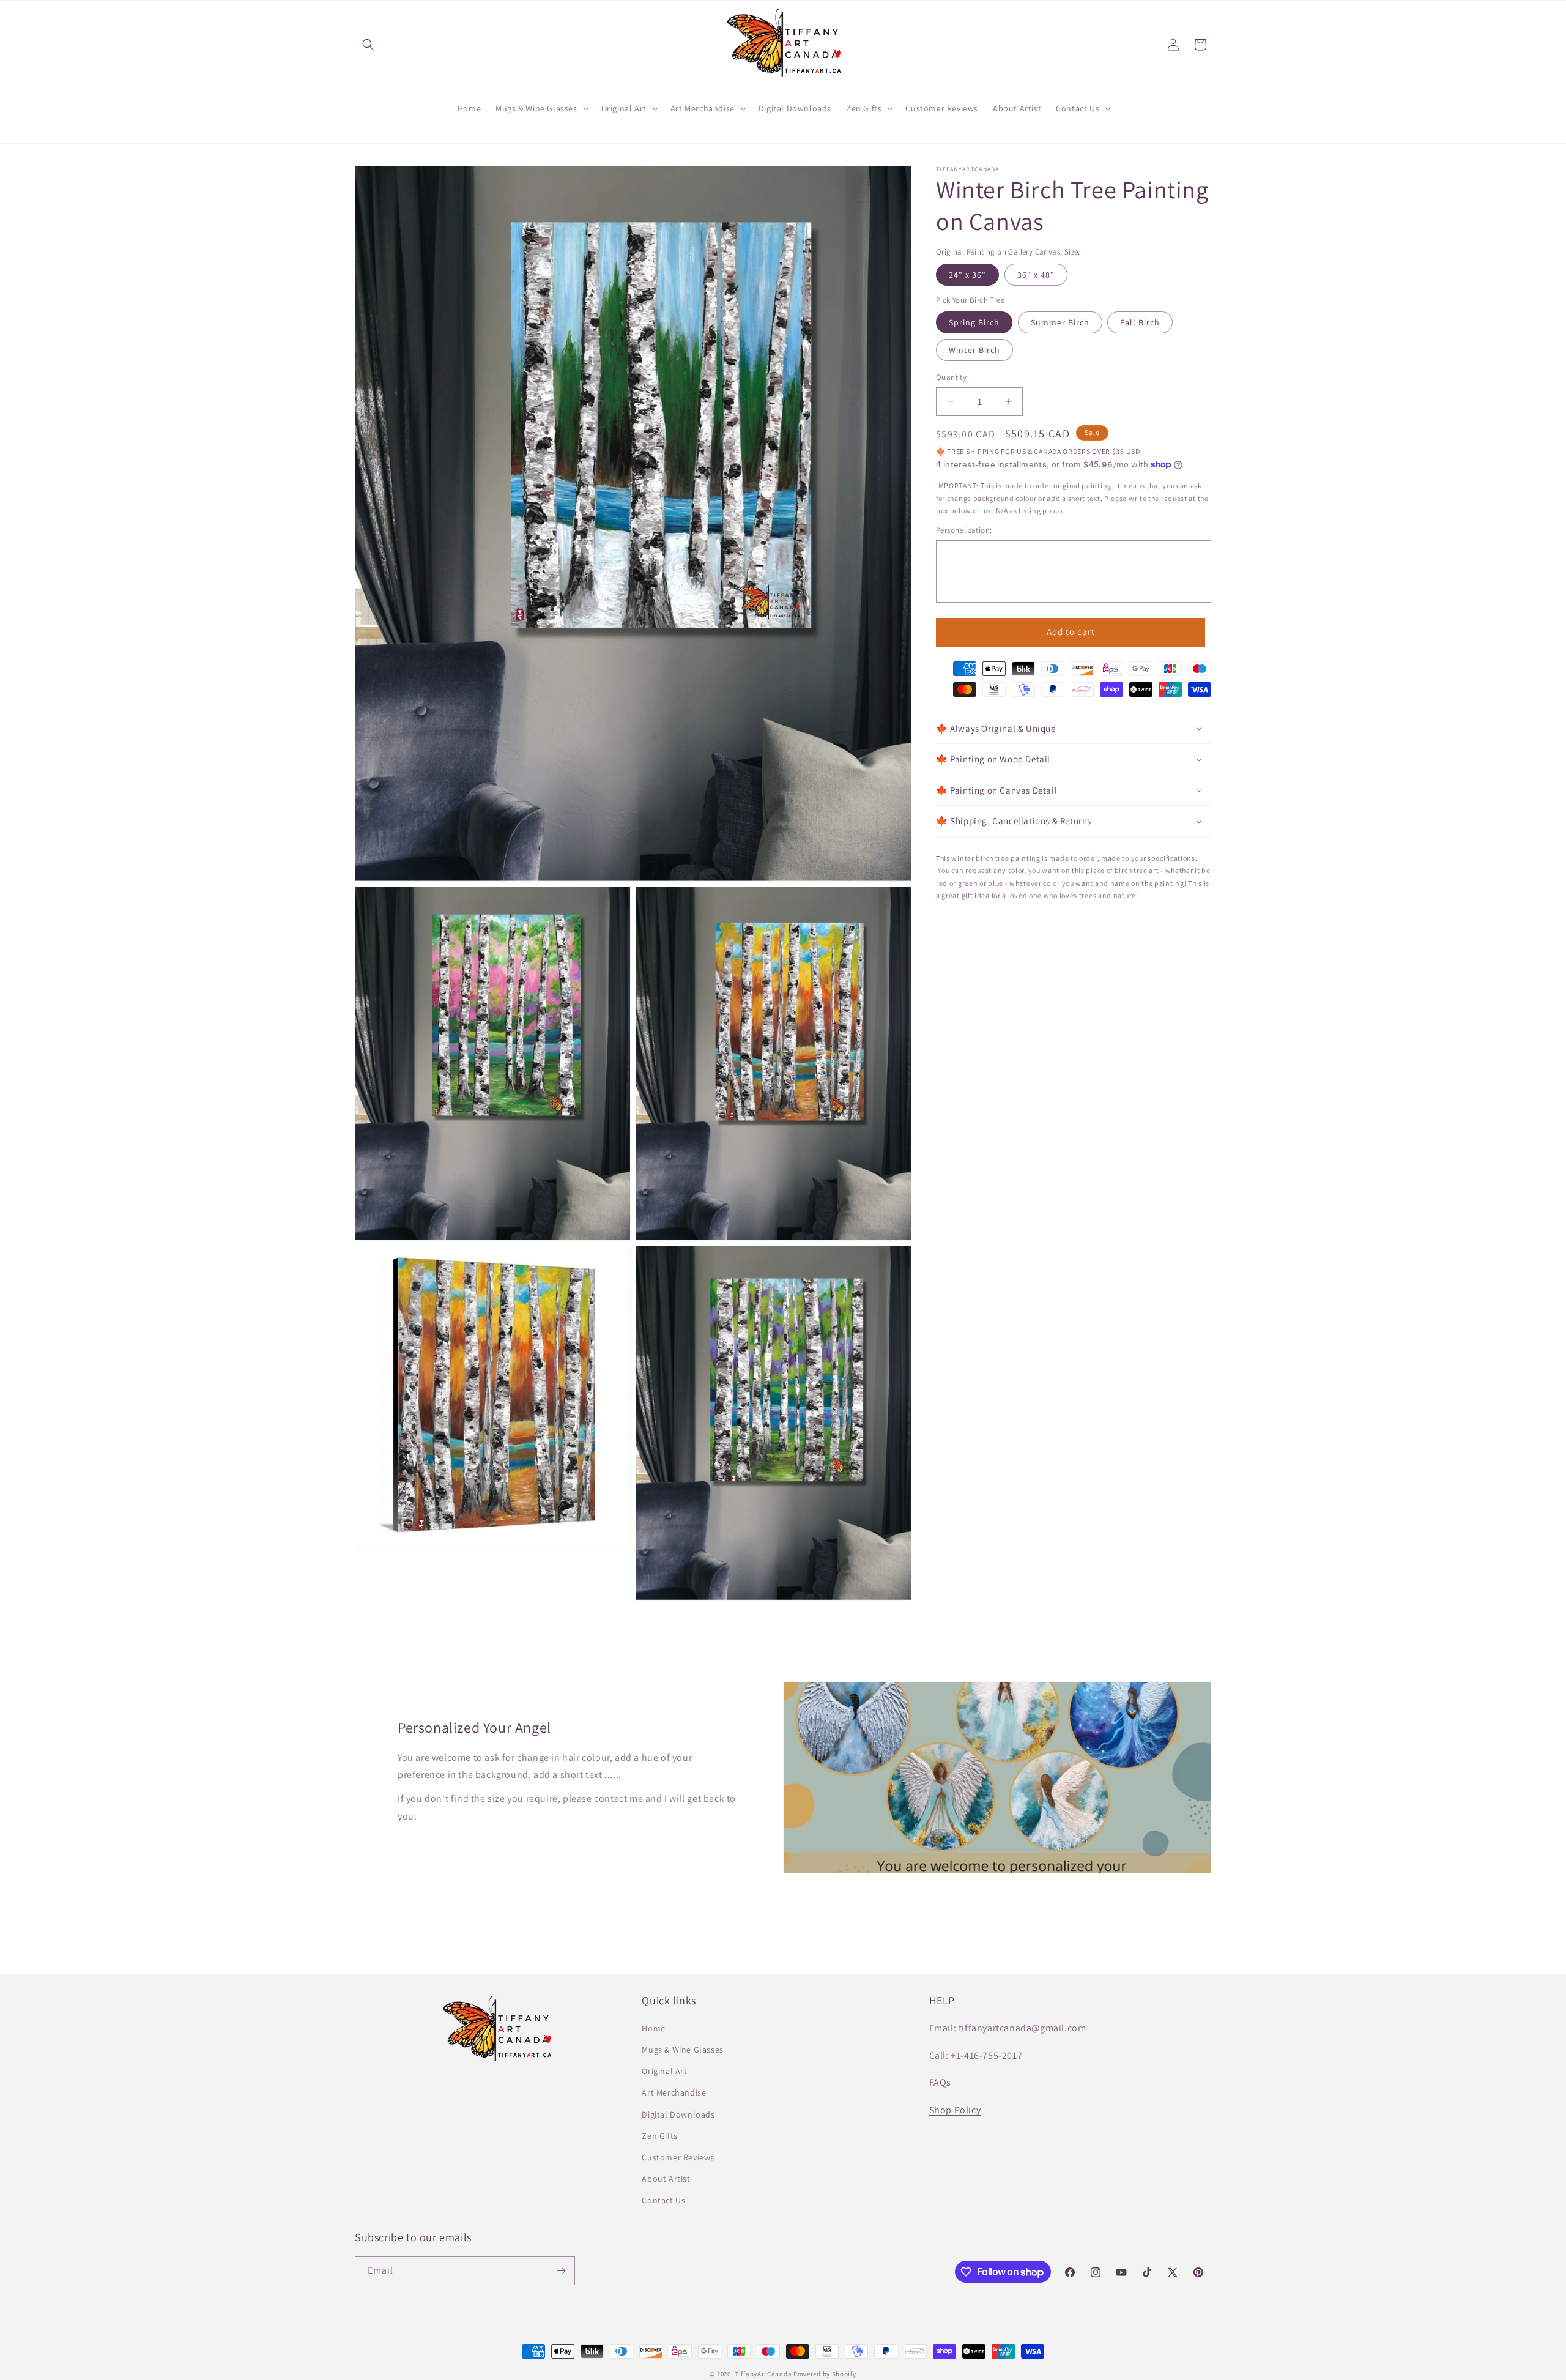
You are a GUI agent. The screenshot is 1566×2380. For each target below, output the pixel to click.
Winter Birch (974, 350)
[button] (368, 45)
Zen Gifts (659, 2136)
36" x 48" (1036, 274)
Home (653, 2028)
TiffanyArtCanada (763, 2374)
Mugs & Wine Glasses (682, 2050)
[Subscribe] (561, 2271)
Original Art (664, 2071)
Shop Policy (955, 2110)
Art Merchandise (674, 2092)
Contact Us (663, 2200)
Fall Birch (1140, 322)
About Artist (666, 2179)
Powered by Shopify (825, 2374)
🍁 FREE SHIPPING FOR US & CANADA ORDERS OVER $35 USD (1038, 451)
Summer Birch (1060, 322)
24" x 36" (967, 274)
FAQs (940, 2082)
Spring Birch (974, 322)
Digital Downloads (678, 2114)
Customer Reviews (678, 2157)
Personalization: (964, 530)
